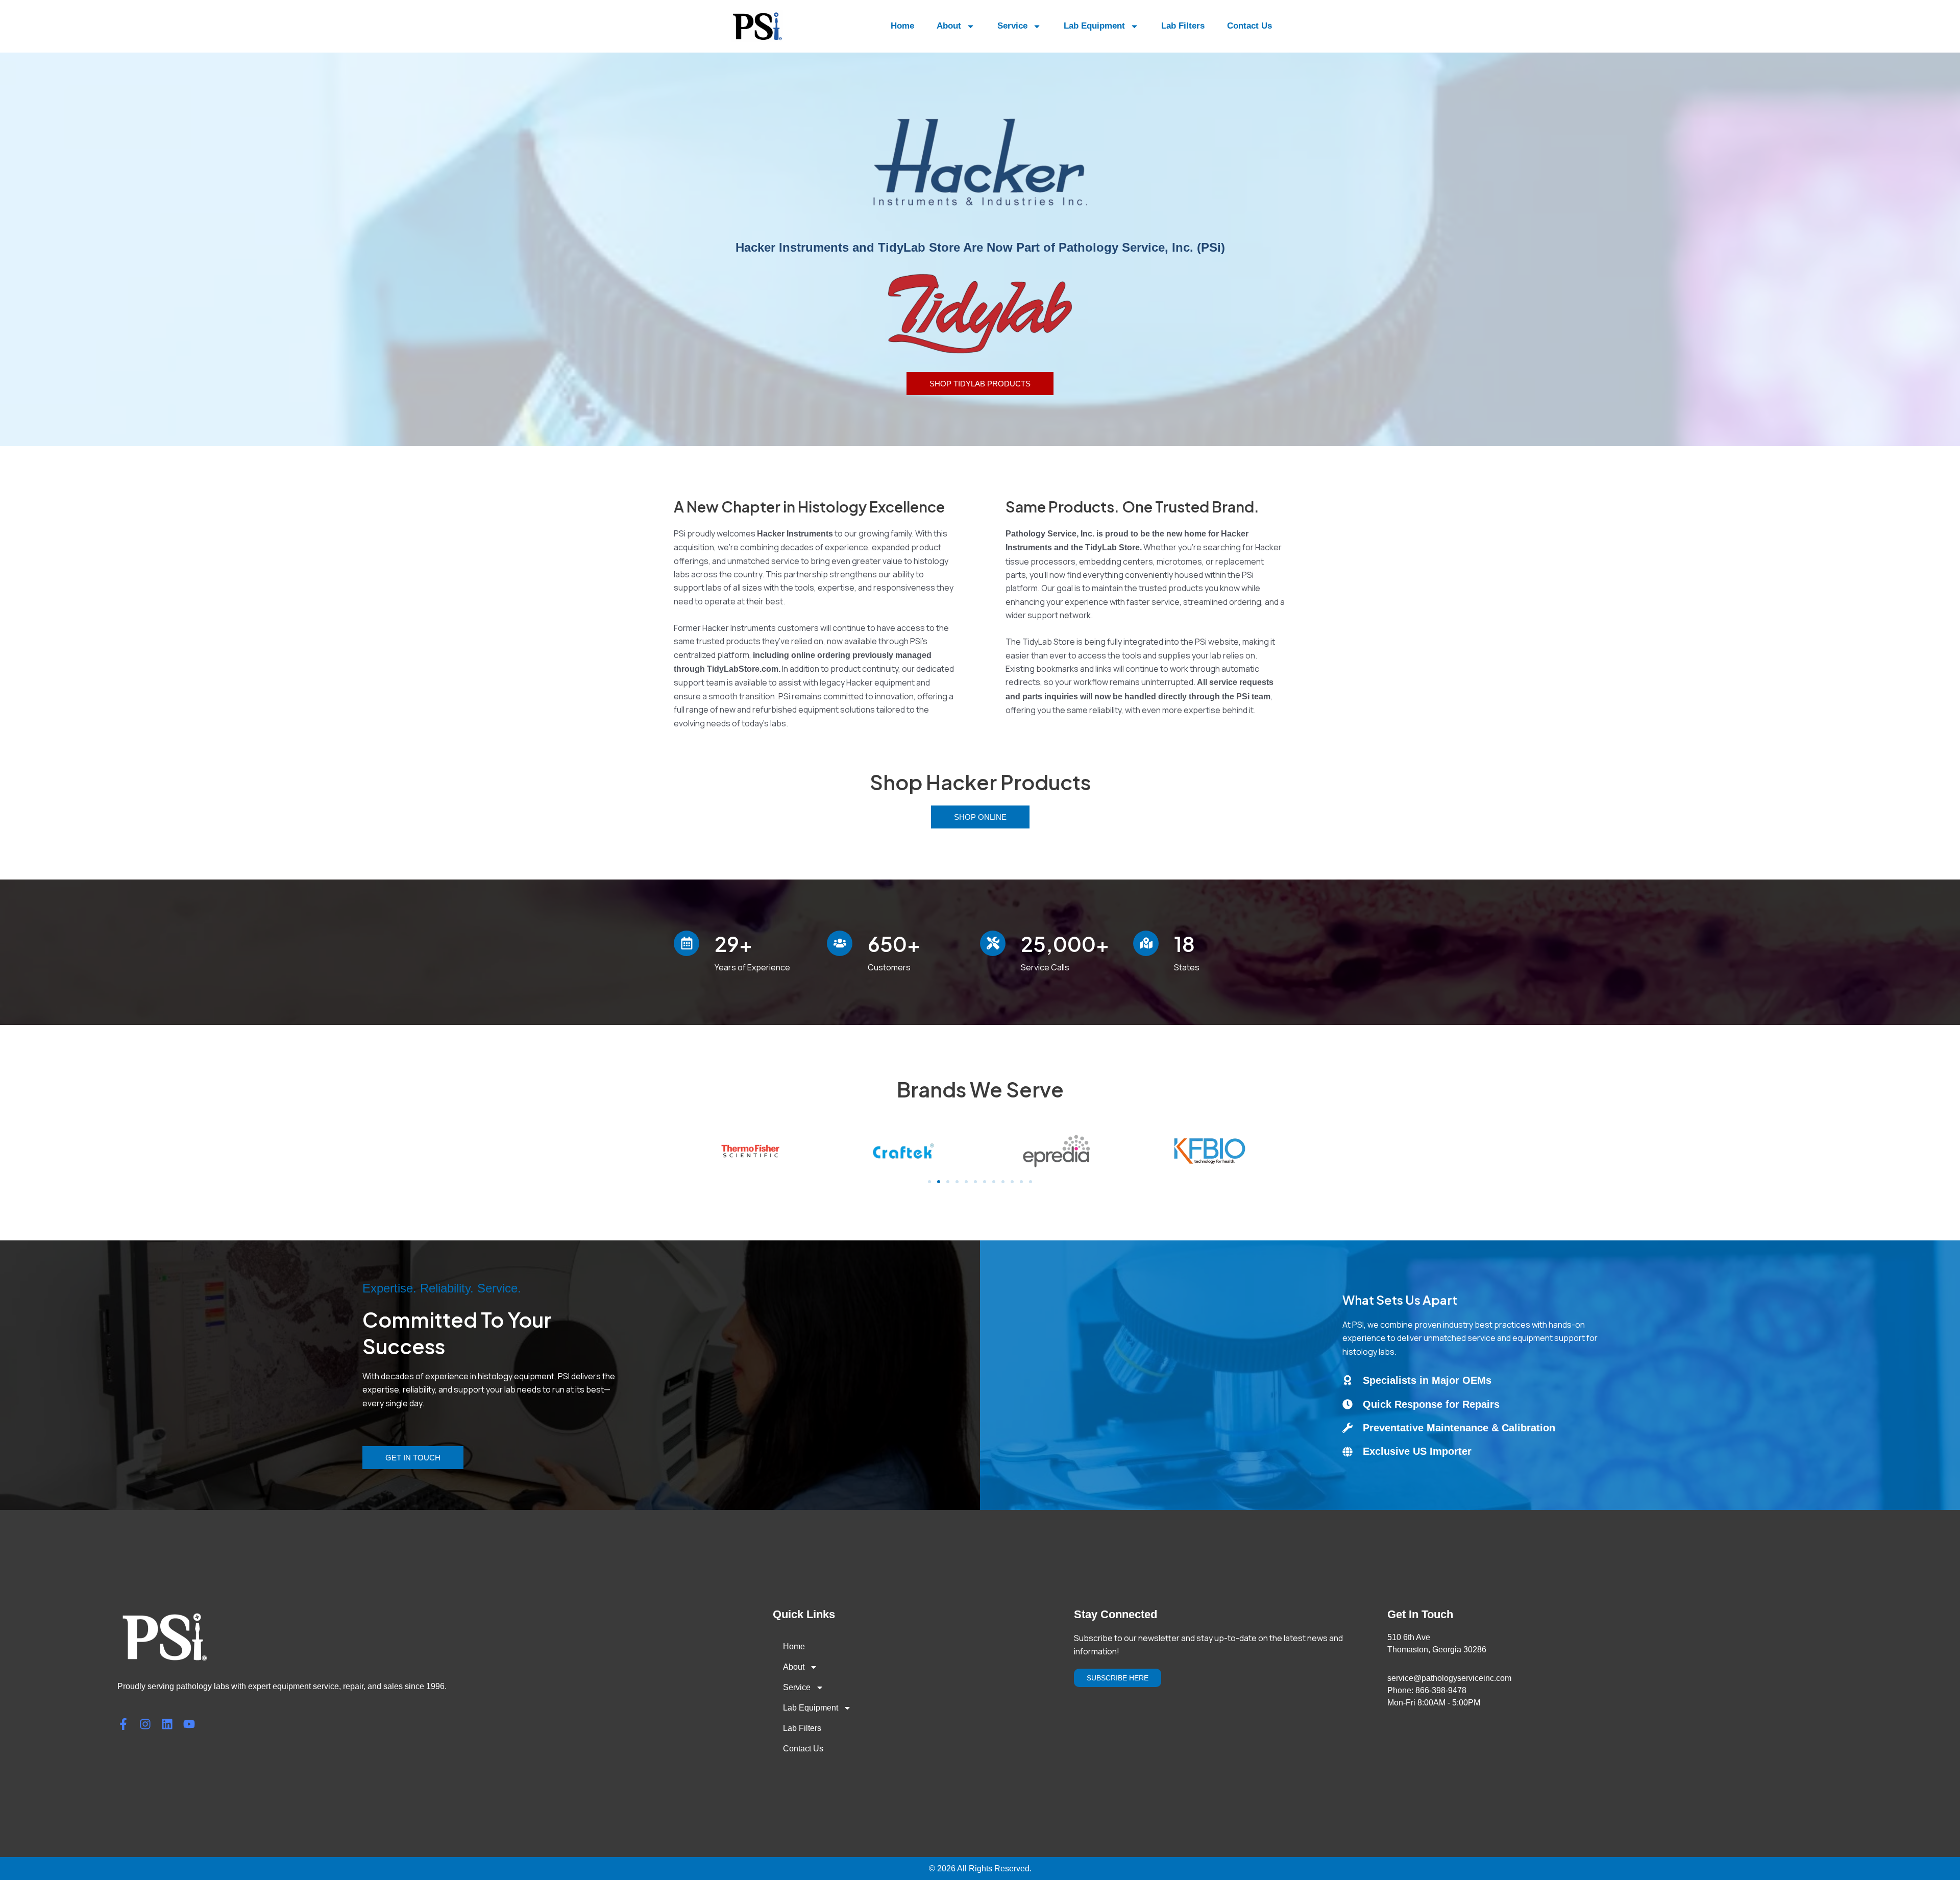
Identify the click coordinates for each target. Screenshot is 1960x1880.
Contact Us (1249, 26)
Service (1012, 26)
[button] (929, 1182)
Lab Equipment (1094, 26)
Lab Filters (1183, 26)
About (949, 26)
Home (902, 26)
